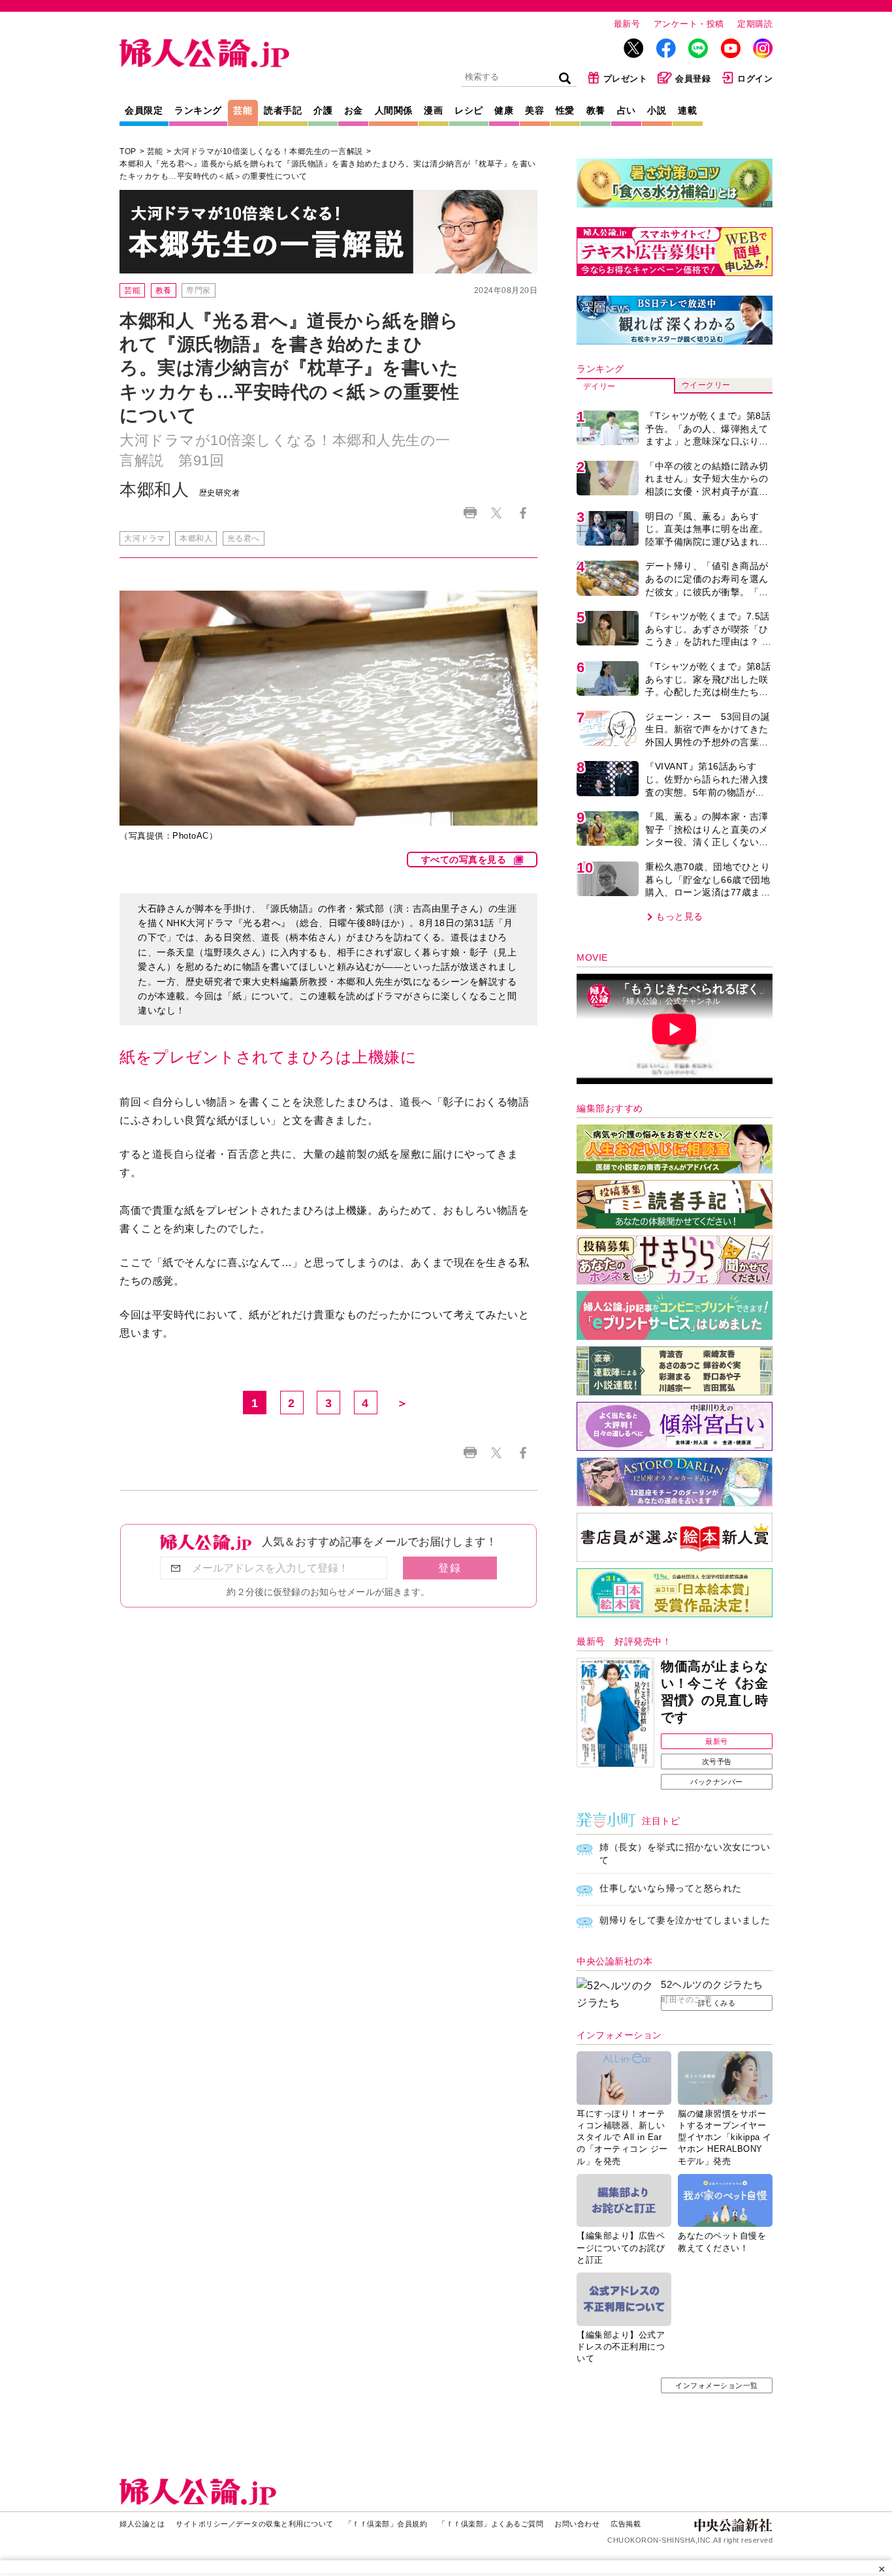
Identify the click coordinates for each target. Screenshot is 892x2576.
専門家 (199, 290)
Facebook (523, 513)
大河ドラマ (145, 538)
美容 (534, 110)
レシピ (469, 110)
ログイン (755, 79)
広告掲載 (626, 2524)
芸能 (243, 110)
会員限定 (144, 110)
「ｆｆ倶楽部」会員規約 (386, 2524)
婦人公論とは (142, 2524)
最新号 (627, 24)
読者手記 (283, 110)
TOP (128, 151)
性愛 (565, 110)
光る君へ (244, 538)
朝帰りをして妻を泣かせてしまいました (685, 1920)
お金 (354, 110)
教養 (596, 110)
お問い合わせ (577, 2524)
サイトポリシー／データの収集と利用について (255, 2524)
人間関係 (394, 110)
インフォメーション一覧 (717, 2385)
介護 (323, 110)
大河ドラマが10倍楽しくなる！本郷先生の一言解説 (268, 151)
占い (627, 110)
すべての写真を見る (464, 860)
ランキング (198, 110)
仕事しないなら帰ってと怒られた (671, 1888)
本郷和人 (196, 538)
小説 (657, 110)
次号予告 (717, 1761)
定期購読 (755, 24)
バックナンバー (717, 1782)
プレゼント (626, 79)
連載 (687, 110)
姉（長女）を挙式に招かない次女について (685, 1854)
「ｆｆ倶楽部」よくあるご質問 (491, 2524)
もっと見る (679, 916)
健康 (504, 110)
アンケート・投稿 (689, 24)
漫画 (433, 110)
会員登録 (693, 79)
